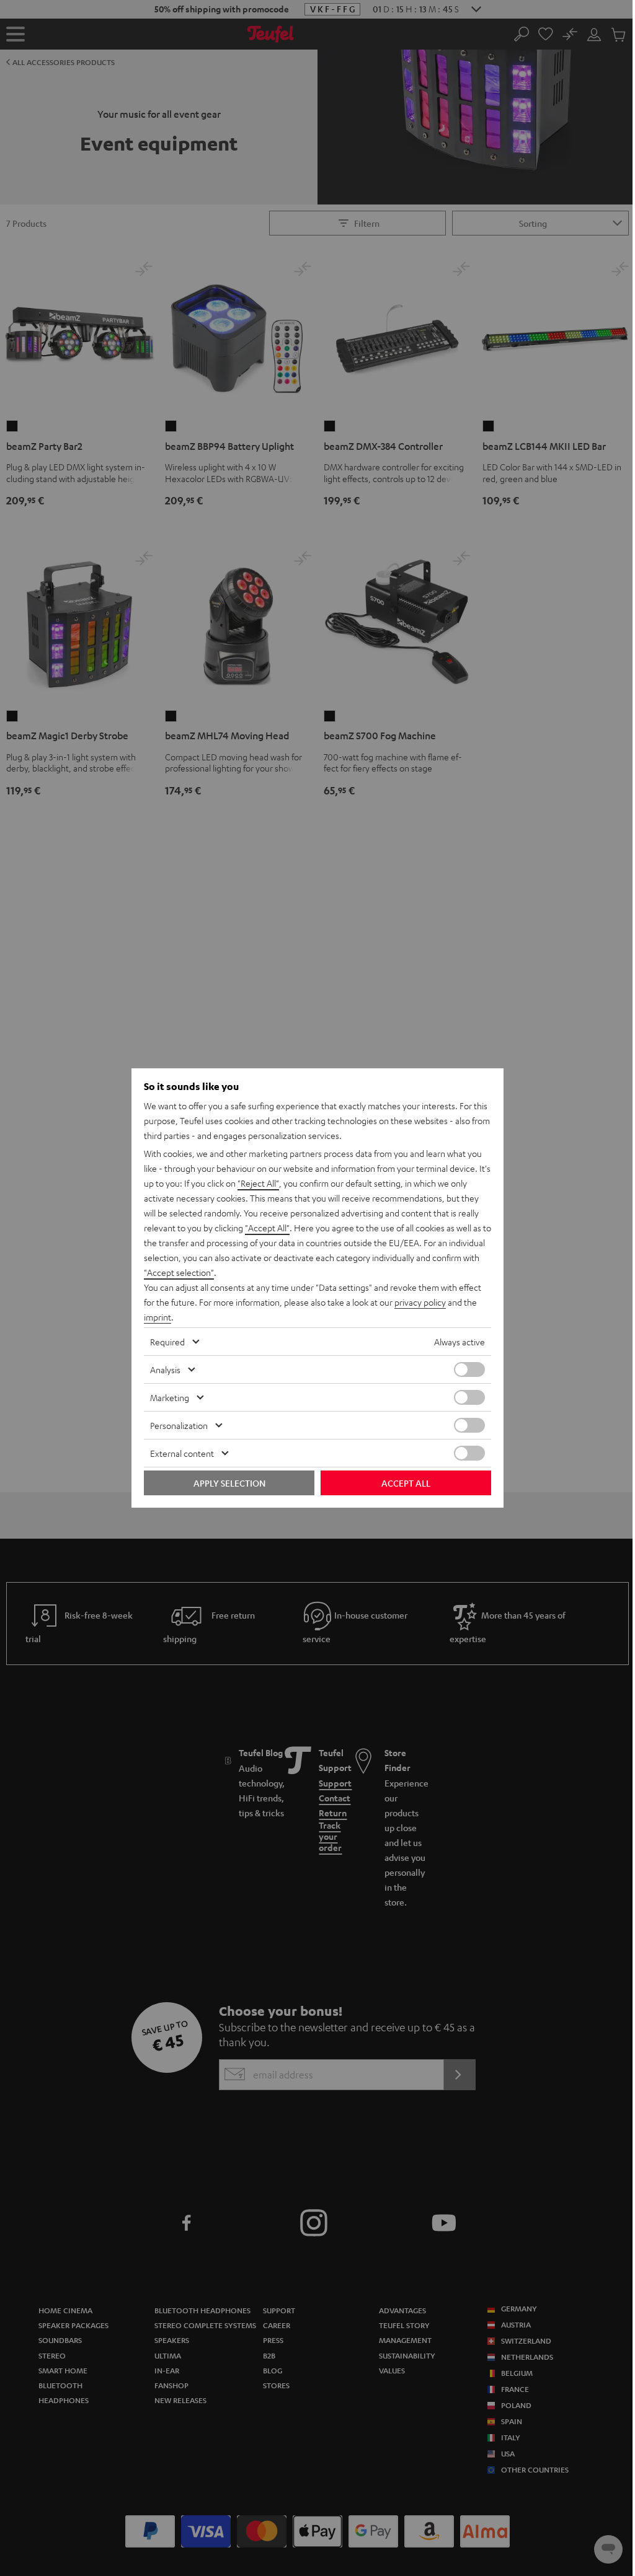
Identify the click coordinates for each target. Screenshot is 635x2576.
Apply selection (229, 1483)
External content (182, 1453)
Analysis (165, 1369)
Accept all (406, 1483)
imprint (158, 1317)
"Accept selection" (179, 1272)
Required (167, 1342)
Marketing (170, 1397)
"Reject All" (258, 1183)
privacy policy (420, 1302)
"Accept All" (267, 1228)
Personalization (179, 1425)
